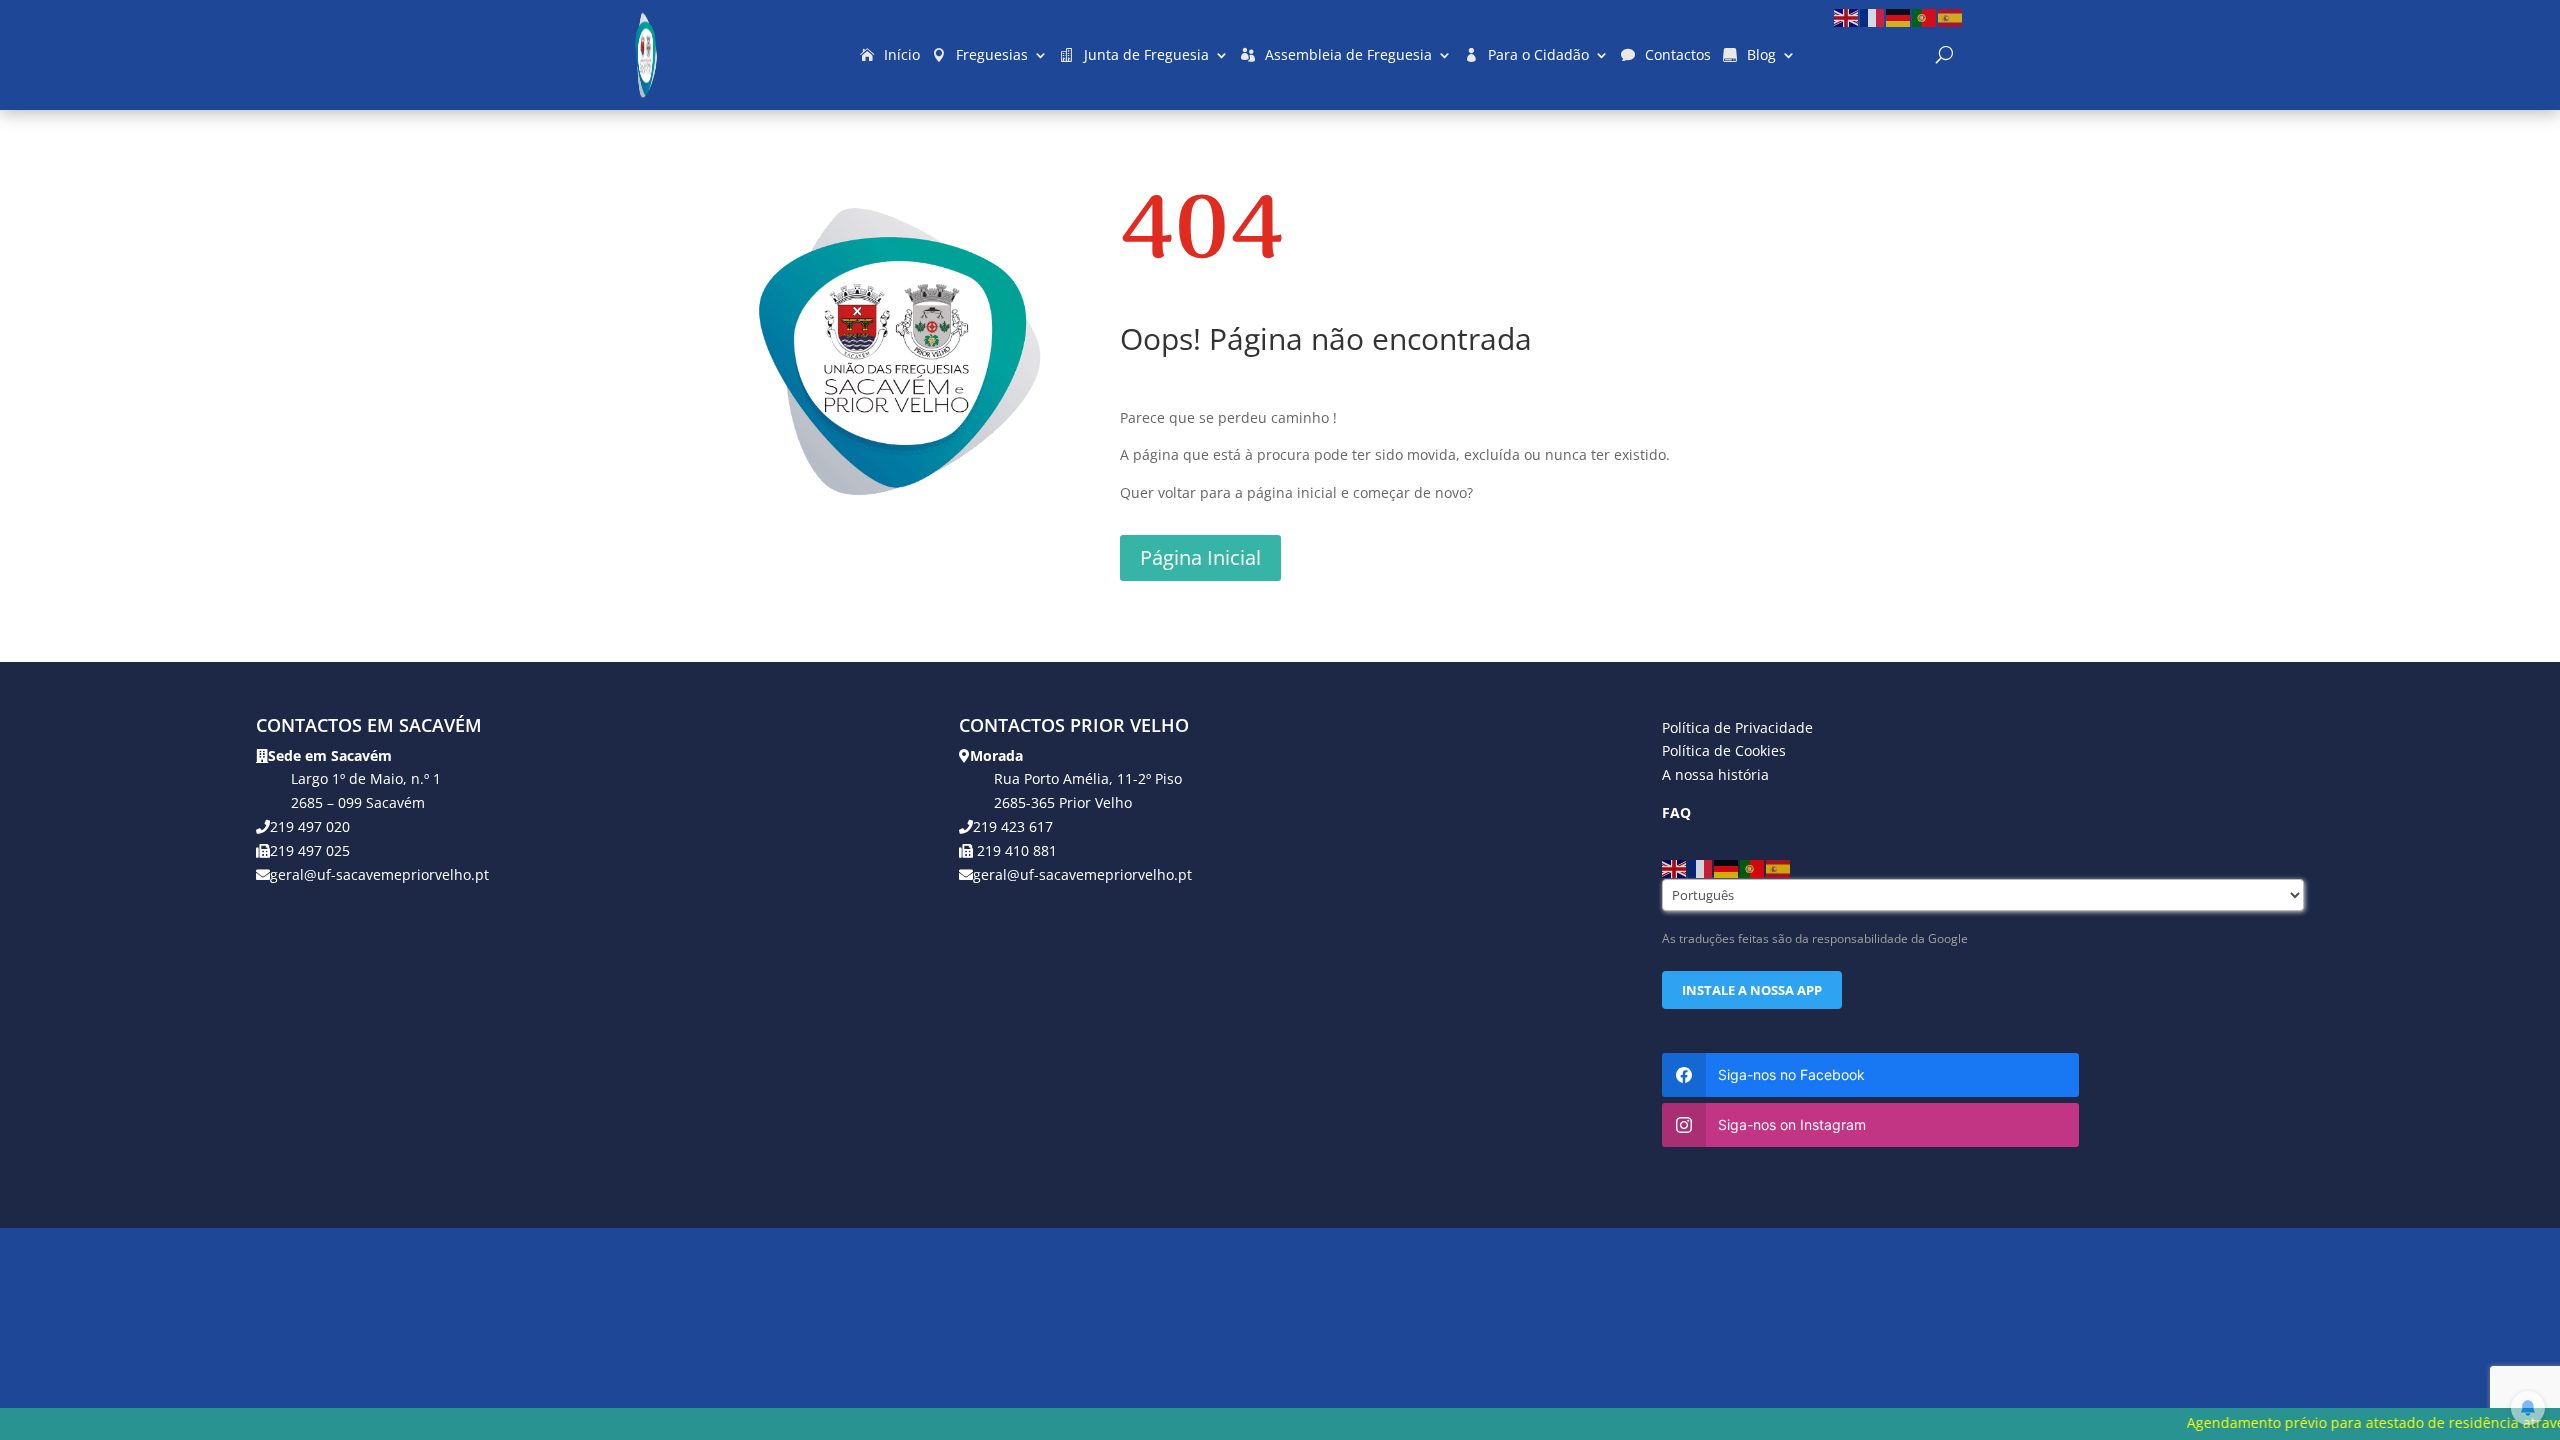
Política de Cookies (1724, 750)
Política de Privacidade (1737, 727)
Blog (1761, 54)
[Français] (1873, 16)
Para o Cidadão (1538, 54)
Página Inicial (1200, 557)
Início (902, 54)
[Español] (1951, 16)
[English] (1847, 16)
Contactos (1678, 54)
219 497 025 (310, 850)
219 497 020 (310, 826)
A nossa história (1715, 774)
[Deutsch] (1899, 16)
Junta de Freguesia (1146, 54)
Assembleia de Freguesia (1348, 54)
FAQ (1676, 812)
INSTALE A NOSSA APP (1752, 990)
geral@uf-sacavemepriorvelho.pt (379, 874)
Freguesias (992, 54)
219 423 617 (1013, 826)
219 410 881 (1015, 850)
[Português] (1925, 16)
